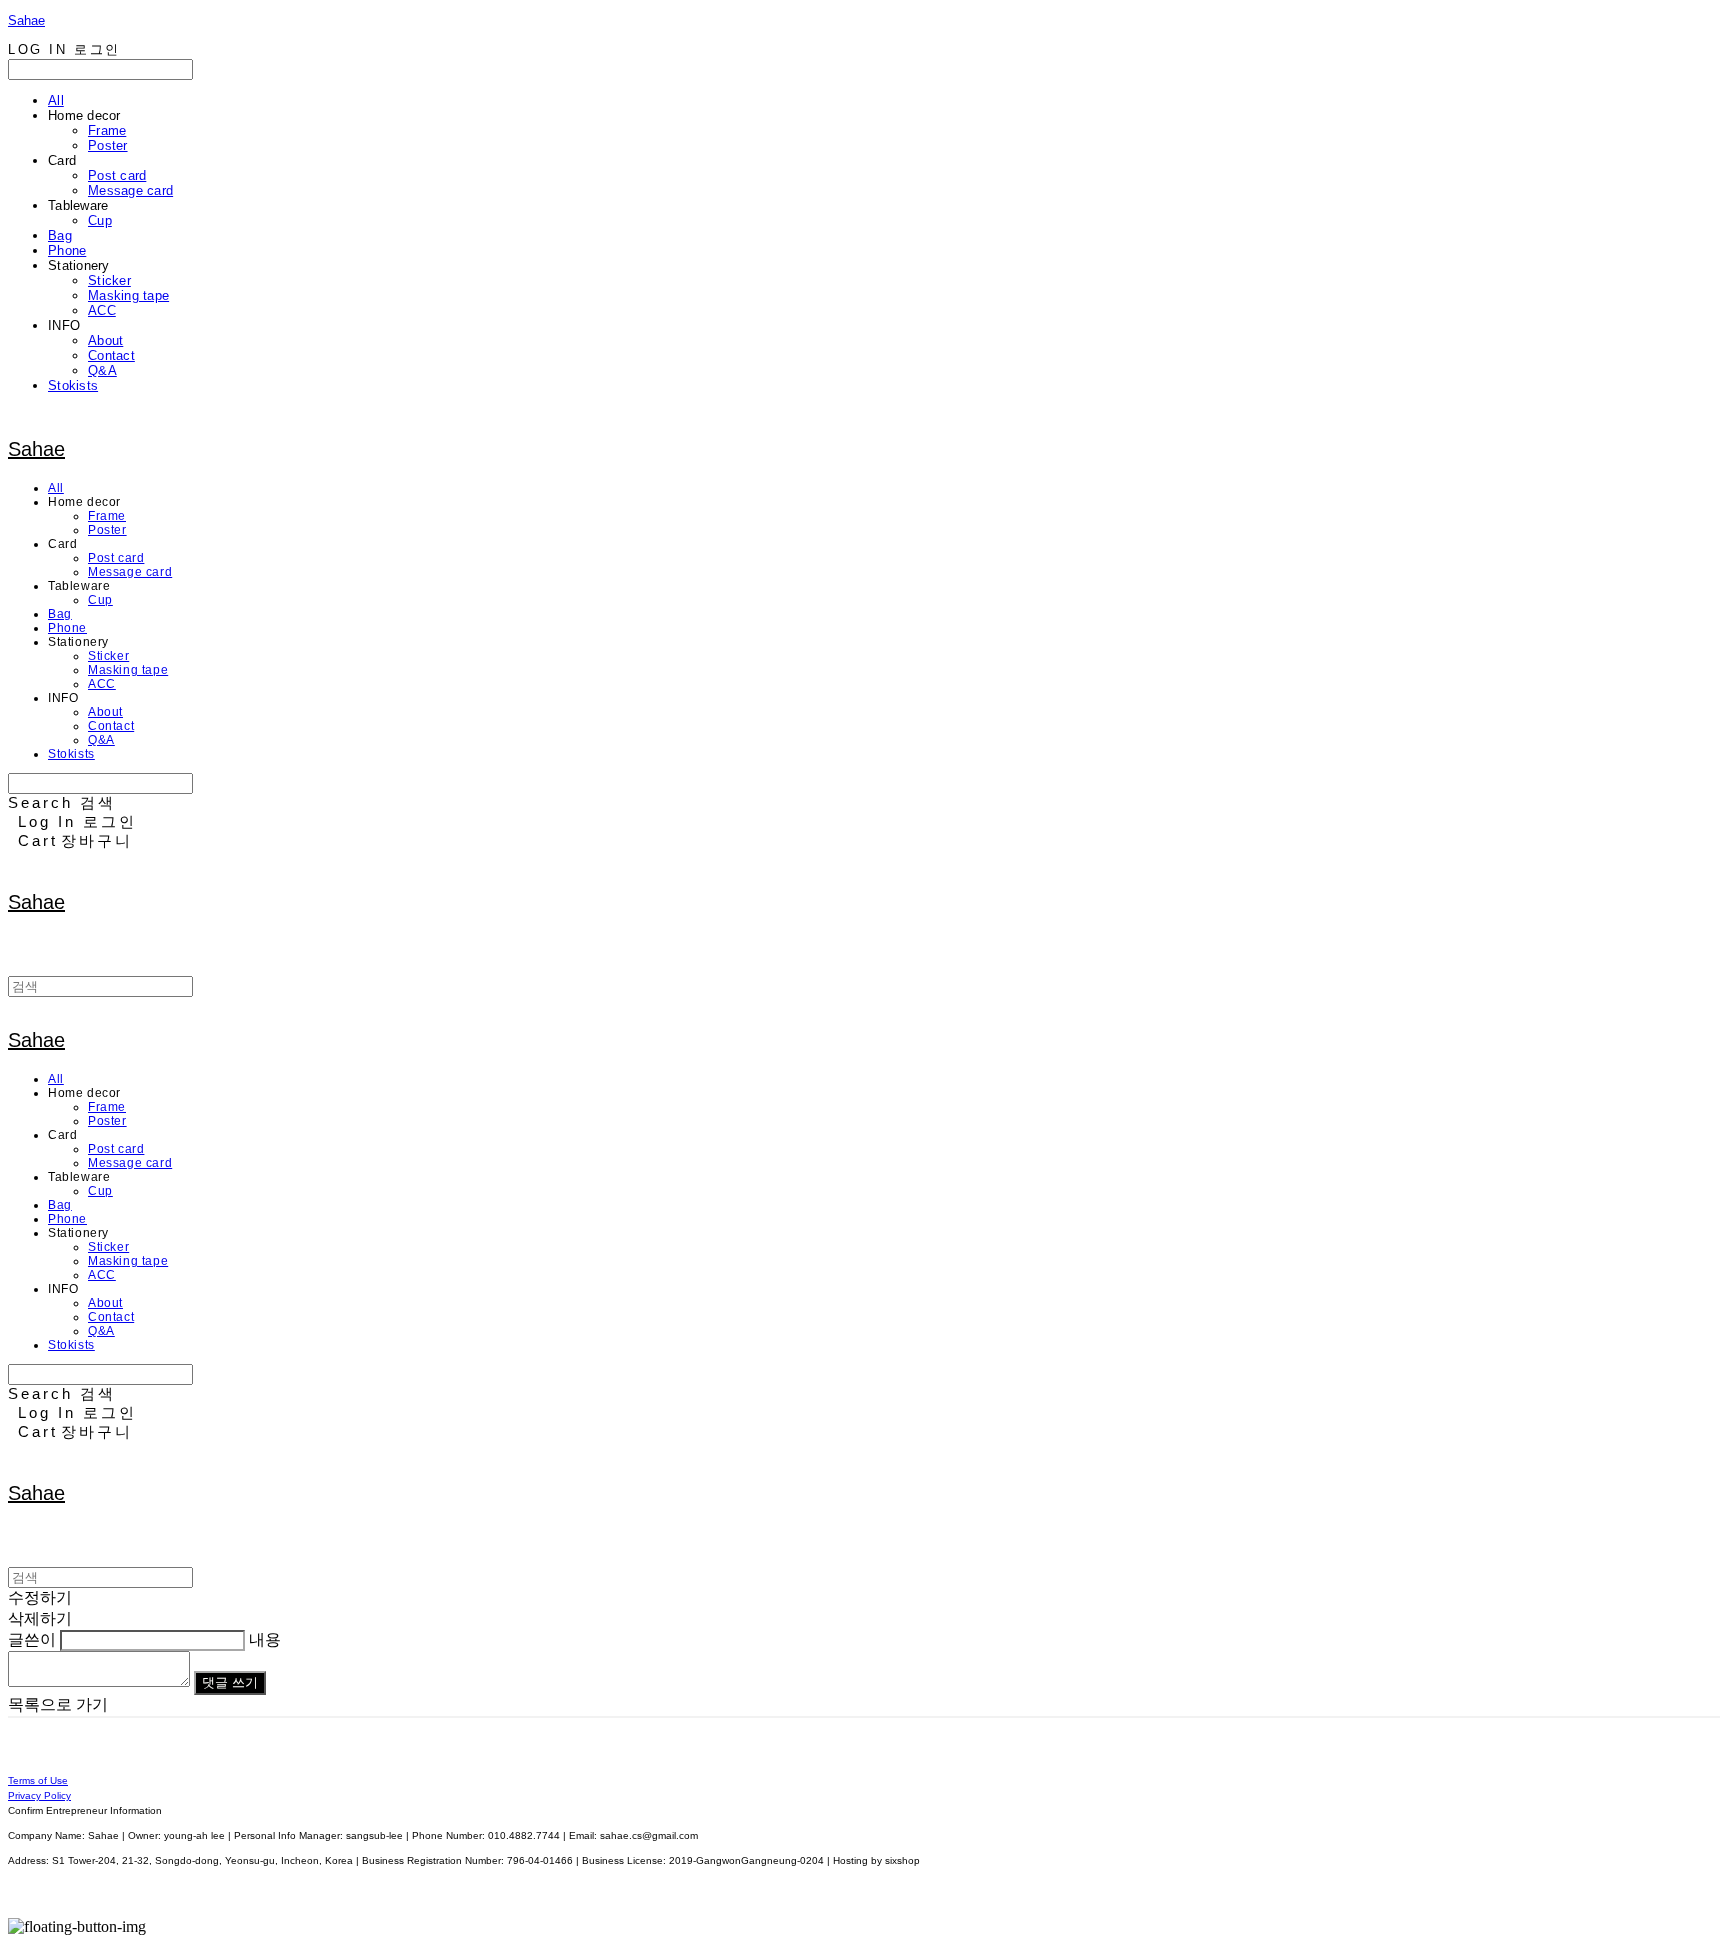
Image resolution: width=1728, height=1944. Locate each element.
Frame (107, 130)
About (105, 340)
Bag (60, 235)
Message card (130, 190)
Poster (108, 145)
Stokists (73, 385)
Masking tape (128, 295)
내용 (265, 1639)
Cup (100, 220)
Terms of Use (38, 1780)
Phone (67, 250)
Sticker (109, 280)
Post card (117, 175)
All (56, 100)
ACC (102, 310)
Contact (111, 355)
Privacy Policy (39, 1795)
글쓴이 (32, 1639)
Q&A (102, 370)
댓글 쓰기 (230, 1682)
